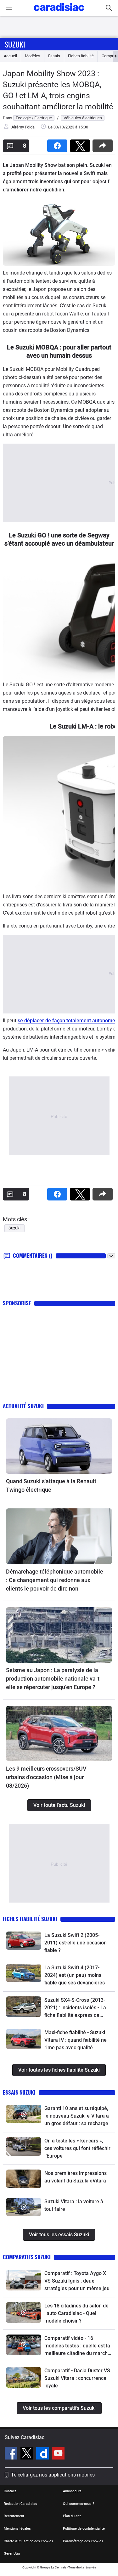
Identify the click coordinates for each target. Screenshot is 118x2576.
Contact (10, 2491)
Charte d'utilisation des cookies (28, 2541)
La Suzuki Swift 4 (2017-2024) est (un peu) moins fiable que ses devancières (75, 1975)
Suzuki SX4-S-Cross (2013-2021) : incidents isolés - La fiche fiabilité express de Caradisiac (75, 2008)
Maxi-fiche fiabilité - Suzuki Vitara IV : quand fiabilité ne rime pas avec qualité (76, 2040)
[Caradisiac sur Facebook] (12, 2454)
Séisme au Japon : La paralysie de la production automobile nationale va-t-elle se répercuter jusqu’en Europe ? (54, 1679)
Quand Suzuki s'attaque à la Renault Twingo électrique (51, 1485)
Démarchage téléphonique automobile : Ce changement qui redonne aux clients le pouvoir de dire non (55, 1580)
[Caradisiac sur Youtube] (58, 2454)
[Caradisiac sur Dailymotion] (43, 2454)
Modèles (33, 56)
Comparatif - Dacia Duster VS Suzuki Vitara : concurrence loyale (77, 2378)
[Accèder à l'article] (59, 1446)
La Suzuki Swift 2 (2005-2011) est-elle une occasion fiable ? (76, 1943)
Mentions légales (17, 2529)
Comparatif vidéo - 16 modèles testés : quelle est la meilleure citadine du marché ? (77, 2346)
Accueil (10, 56)
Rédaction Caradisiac (20, 2504)
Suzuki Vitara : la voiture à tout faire (74, 2205)
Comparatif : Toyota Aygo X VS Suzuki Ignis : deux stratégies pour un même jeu (77, 2281)
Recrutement (14, 2516)
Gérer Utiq (12, 2553)
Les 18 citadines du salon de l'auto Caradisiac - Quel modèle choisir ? (76, 2313)
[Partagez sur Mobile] (104, 144)
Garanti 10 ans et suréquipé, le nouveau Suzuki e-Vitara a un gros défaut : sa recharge (77, 2116)
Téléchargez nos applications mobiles (53, 2475)
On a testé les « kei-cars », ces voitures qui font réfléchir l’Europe (77, 2148)
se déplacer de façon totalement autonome (66, 1021)
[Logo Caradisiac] (59, 13)
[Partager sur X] (81, 144)
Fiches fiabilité (81, 56)
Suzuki (15, 44)
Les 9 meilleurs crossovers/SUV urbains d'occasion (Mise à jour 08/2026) (46, 1777)
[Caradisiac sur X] (28, 2454)
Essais (54, 56)
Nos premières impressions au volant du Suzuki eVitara (76, 2177)
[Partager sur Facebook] (59, 144)
